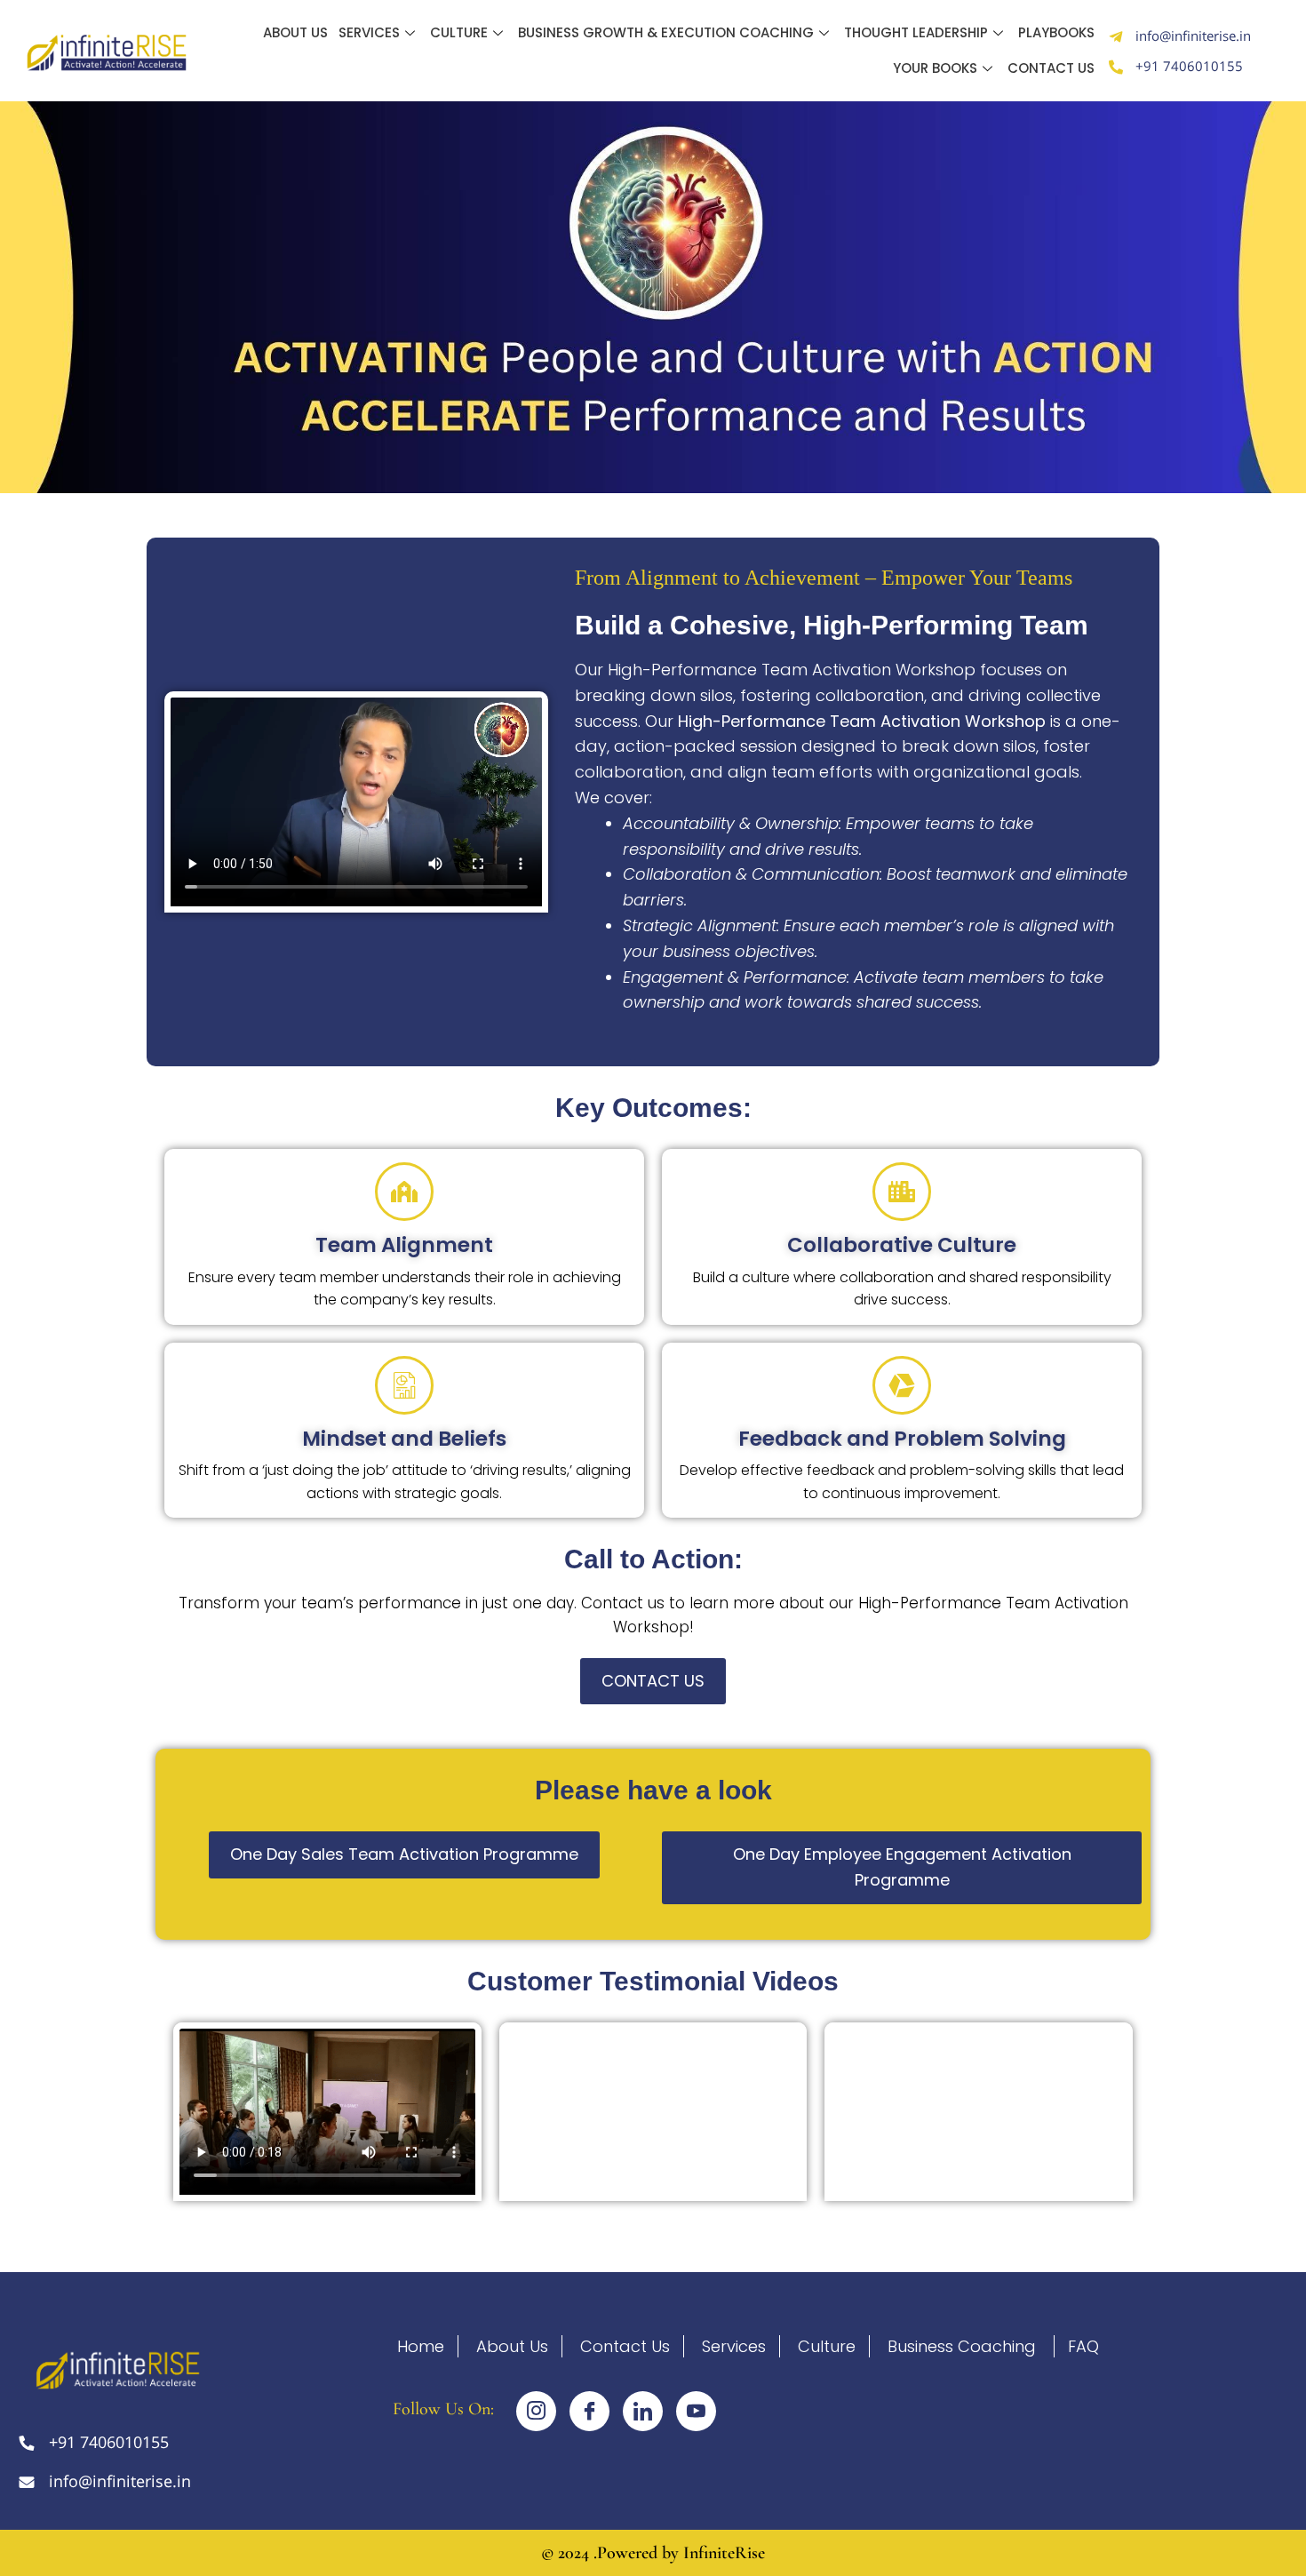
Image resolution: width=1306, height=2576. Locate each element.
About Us (295, 32)
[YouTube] (696, 2411)
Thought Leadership (916, 32)
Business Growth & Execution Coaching (666, 32)
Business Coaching (962, 2346)
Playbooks (1056, 32)
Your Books (935, 68)
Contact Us (1051, 68)
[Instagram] (536, 2411)
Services (369, 32)
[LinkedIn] (643, 2411)
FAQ (1083, 2346)
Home (421, 2346)
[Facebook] (589, 2411)
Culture (459, 32)
